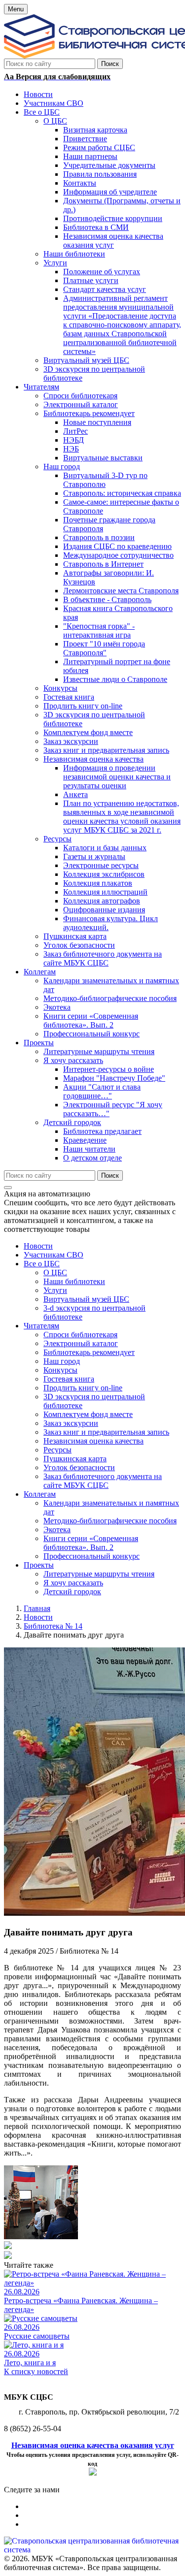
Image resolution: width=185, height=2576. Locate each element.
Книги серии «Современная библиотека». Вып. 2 (91, 1543)
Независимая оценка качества (93, 1441)
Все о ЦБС (42, 1264)
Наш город (62, 1361)
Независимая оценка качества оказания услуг (93, 2445)
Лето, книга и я (30, 2363)
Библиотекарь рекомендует (89, 1352)
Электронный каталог (81, 1343)
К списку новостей (36, 2371)
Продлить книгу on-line (83, 1388)
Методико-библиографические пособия (110, 1521)
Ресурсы (57, 1450)
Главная (37, 1608)
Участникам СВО (54, 1255)
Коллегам (40, 1494)
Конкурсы (60, 1370)
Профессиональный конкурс (92, 1556)
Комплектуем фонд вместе (88, 1414)
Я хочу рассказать (73, 1583)
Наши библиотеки (74, 1281)
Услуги (55, 1290)
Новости (38, 1246)
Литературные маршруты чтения (99, 1574)
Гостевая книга (69, 1379)
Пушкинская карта (75, 1459)
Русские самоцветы (37, 2336)
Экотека (57, 1529)
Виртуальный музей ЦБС (86, 1299)
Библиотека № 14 (53, 1626)
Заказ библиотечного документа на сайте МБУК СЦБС (103, 1481)
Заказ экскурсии (71, 1423)
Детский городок (72, 1592)
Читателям (41, 1326)
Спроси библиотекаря (80, 1335)
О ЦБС (55, 1272)
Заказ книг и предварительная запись (106, 1432)
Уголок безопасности (79, 1467)
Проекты (39, 1565)
